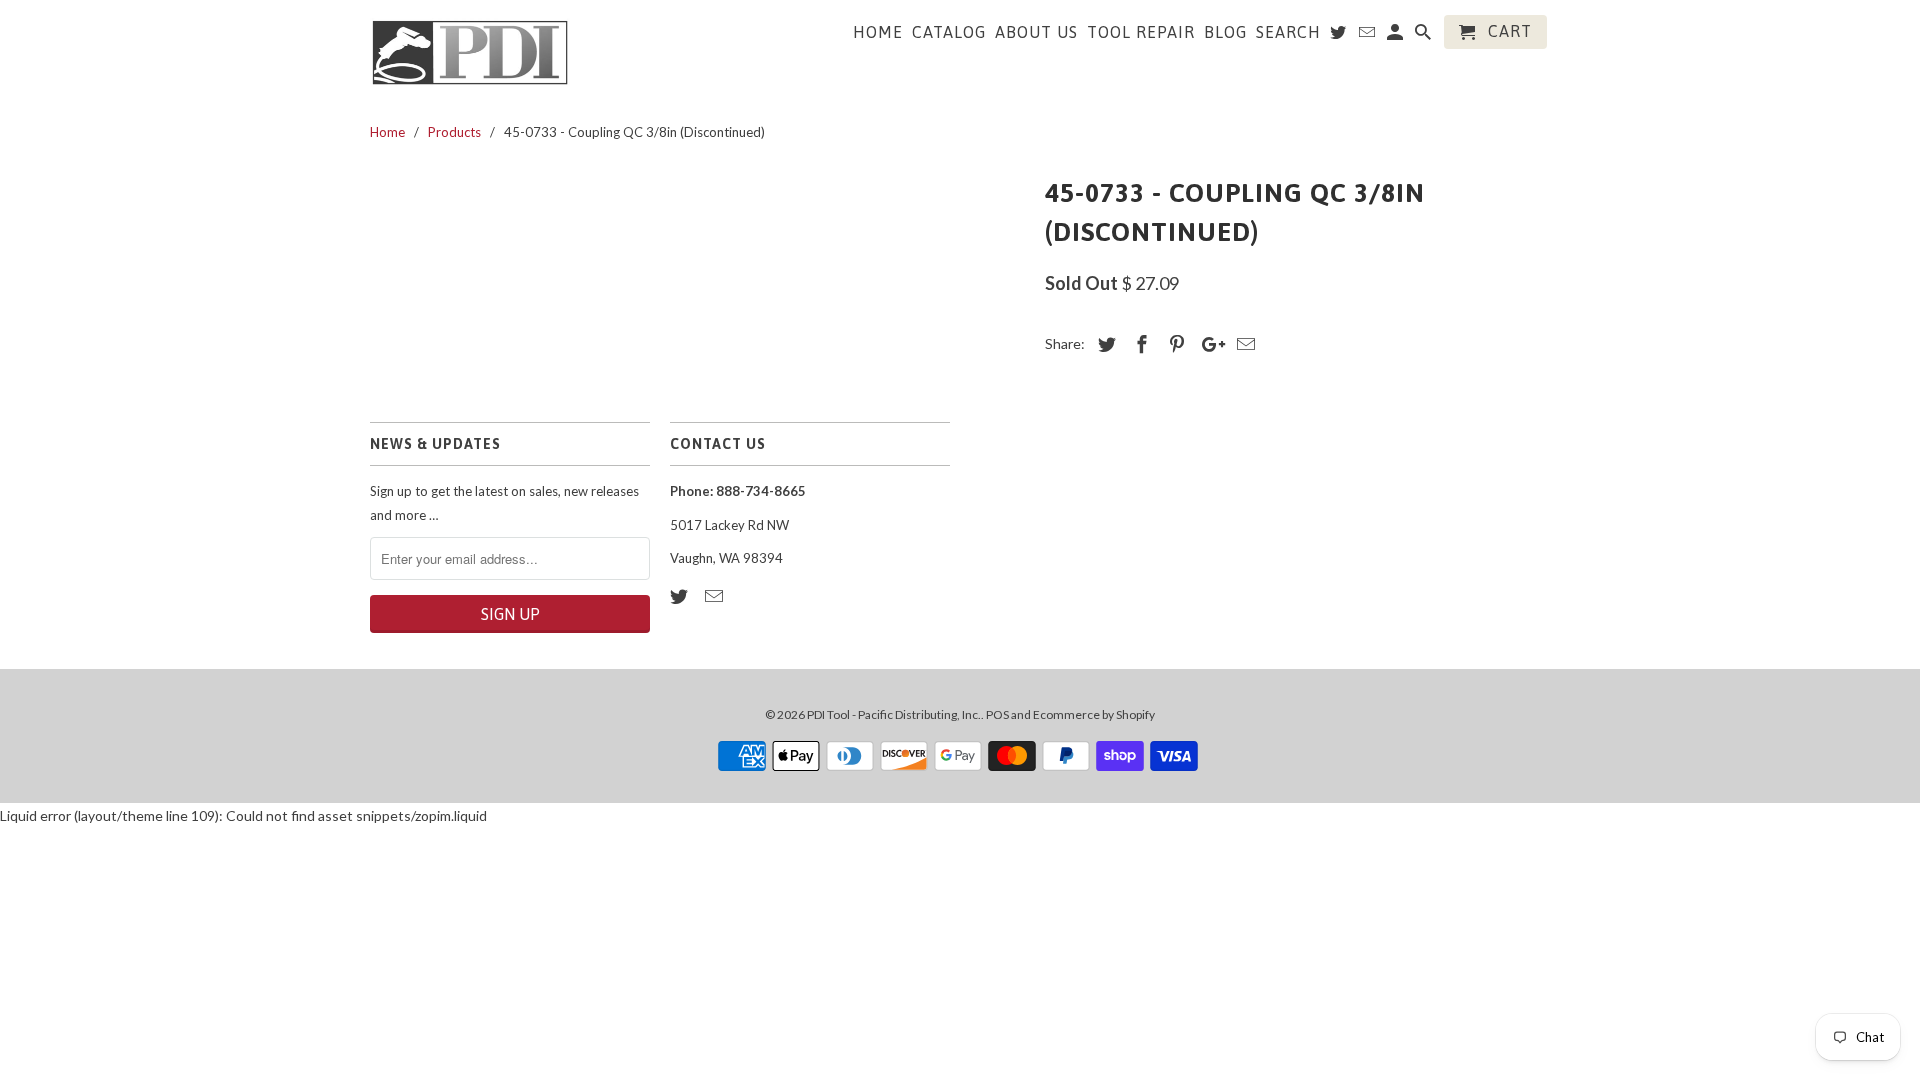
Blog (1225, 32)
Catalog (949, 32)
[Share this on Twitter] (1104, 344)
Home (878, 32)
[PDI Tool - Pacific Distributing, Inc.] (470, 51)
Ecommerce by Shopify (1094, 714)
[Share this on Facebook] (1139, 344)
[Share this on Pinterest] (1174, 344)
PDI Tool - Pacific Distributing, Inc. (894, 714)
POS (997, 714)
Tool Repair (1141, 32)
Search (1288, 32)
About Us (1036, 32)
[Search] (1424, 36)
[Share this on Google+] (1208, 344)
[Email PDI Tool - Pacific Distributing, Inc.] (716, 596)
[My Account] (1396, 36)
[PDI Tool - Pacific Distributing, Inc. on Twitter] (681, 596)
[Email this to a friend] (1243, 344)
